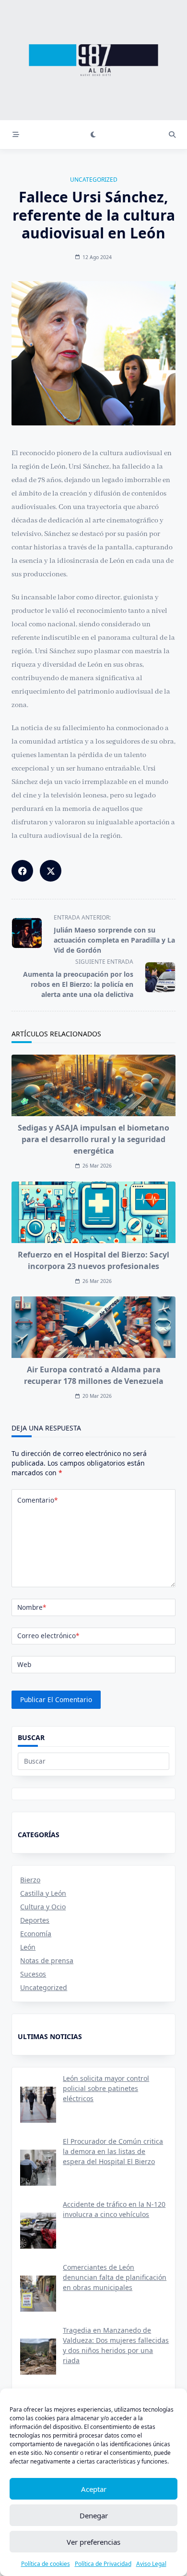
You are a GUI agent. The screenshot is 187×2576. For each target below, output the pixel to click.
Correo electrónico (48, 1636)
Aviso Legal (151, 2564)
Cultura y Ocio (43, 1907)
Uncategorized (94, 180)
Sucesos (33, 1974)
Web (24, 1664)
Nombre (32, 1607)
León (28, 1947)
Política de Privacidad (103, 2564)
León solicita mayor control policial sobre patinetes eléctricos (106, 2088)
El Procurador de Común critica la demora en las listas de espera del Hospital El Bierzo (113, 2151)
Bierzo (30, 1880)
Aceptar (94, 2489)
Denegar (94, 2515)
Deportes (35, 1920)
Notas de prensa (47, 1960)
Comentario (37, 1500)
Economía (36, 1934)
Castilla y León (43, 1893)
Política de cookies (46, 2564)
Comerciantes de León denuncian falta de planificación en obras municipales (115, 2277)
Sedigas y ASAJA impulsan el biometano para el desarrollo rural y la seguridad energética (93, 1139)
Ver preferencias (93, 2542)
